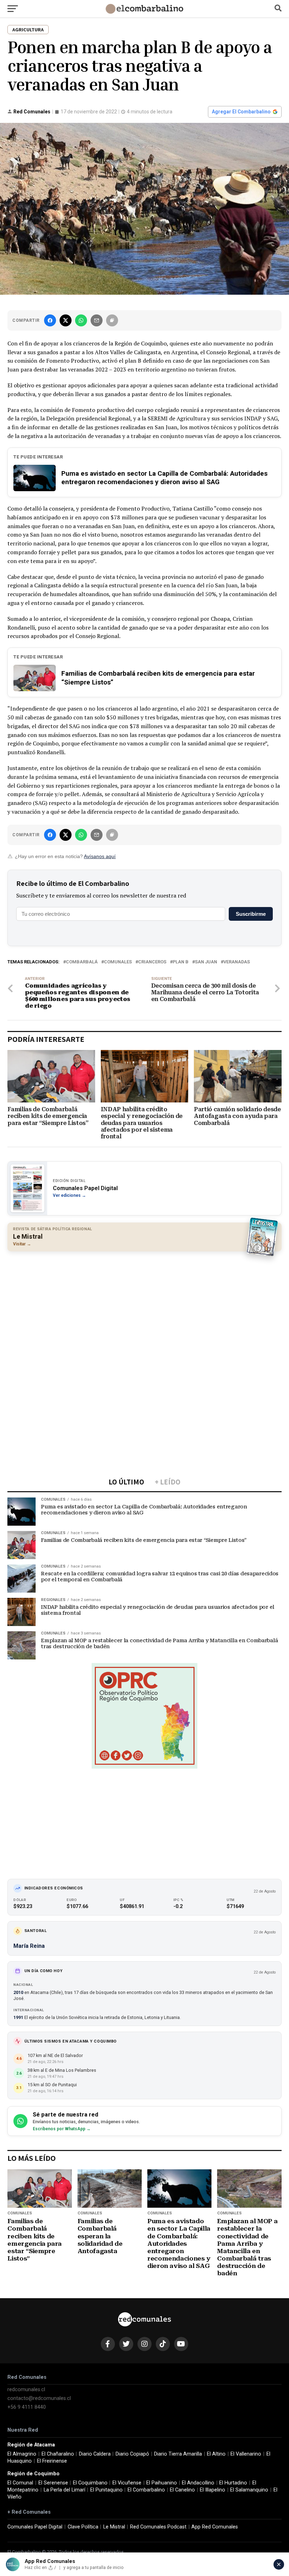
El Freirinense (52, 2461)
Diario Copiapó (132, 2454)
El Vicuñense (127, 2483)
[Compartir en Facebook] (50, 320)
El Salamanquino (249, 2490)
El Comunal (20, 2483)
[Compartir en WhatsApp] (81, 320)
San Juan (206, 962)
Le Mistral (114, 2527)
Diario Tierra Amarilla (178, 2454)
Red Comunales (32, 112)
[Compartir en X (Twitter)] (66, 320)
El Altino (216, 2454)
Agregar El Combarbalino (241, 112)
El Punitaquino (106, 2490)
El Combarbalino (146, 2490)
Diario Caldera (95, 2454)
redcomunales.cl (26, 2390)
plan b (181, 962)
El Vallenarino (246, 2454)
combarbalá (82, 962)
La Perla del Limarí (64, 2490)
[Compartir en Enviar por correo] (97, 320)
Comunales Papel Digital (35, 2527)
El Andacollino (198, 2483)
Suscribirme (251, 914)
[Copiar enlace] (112, 320)
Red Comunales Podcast (158, 2527)
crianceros (152, 962)
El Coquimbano (90, 2483)
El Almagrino (22, 2454)
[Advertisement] (144, 1308)
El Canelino (182, 2490)
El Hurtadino (233, 2483)
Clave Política (83, 2527)
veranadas (237, 962)
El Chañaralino (58, 2454)
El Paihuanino (162, 2483)
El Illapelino (213, 2490)
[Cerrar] (279, 2564)
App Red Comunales (215, 2527)
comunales (118, 962)
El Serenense (53, 2483)
